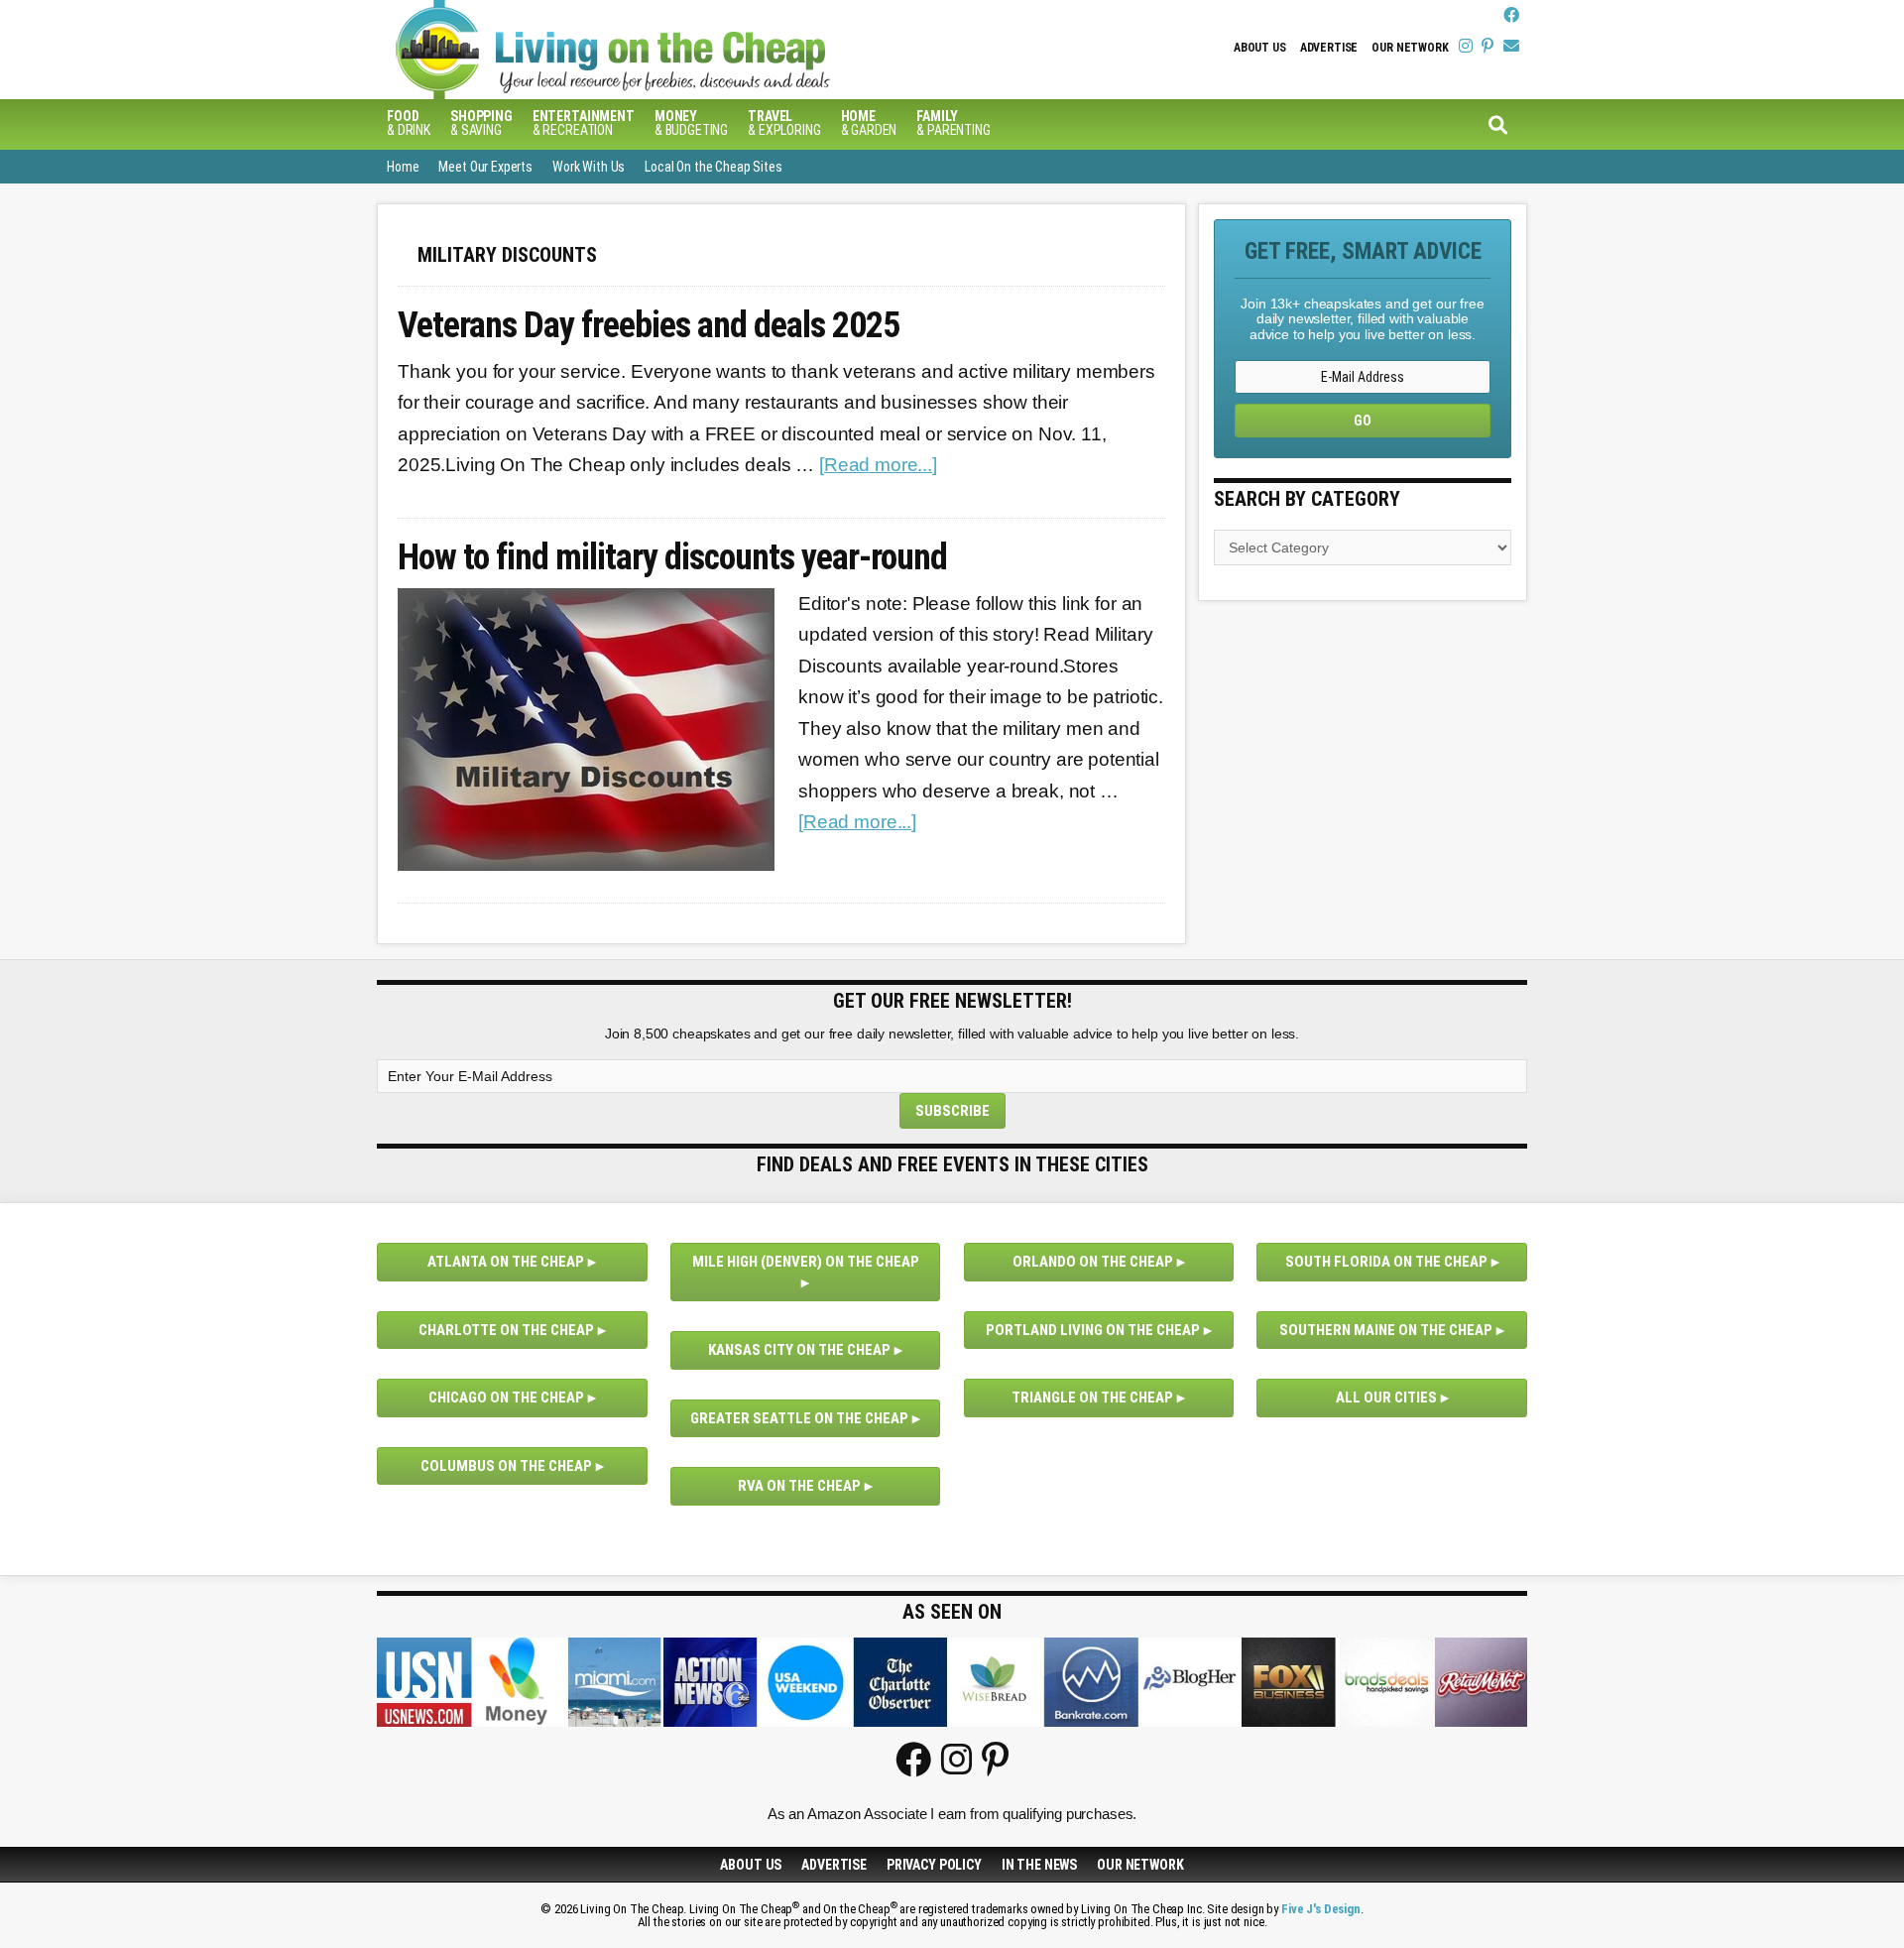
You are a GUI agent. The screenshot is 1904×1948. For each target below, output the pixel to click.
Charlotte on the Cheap (506, 1330)
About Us (1260, 48)
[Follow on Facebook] (1511, 15)
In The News (1039, 1865)
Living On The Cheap (709, 50)
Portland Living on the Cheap (1093, 1330)
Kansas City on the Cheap (799, 1350)
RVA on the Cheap (799, 1486)
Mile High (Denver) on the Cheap (806, 1262)
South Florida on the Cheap (1386, 1262)
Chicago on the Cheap (506, 1398)
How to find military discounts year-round (672, 558)
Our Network (1410, 48)
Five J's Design (1321, 1909)
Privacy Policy (934, 1865)
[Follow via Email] (1511, 46)
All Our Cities (1386, 1398)
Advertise (1329, 48)
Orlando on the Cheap (1093, 1262)
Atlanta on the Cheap (506, 1262)
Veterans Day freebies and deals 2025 (649, 326)
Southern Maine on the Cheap (1386, 1330)
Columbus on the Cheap (506, 1466)
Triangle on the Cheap (1092, 1398)
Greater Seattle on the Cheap (799, 1418)
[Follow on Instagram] (1466, 46)
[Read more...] (878, 465)
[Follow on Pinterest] (1487, 46)
